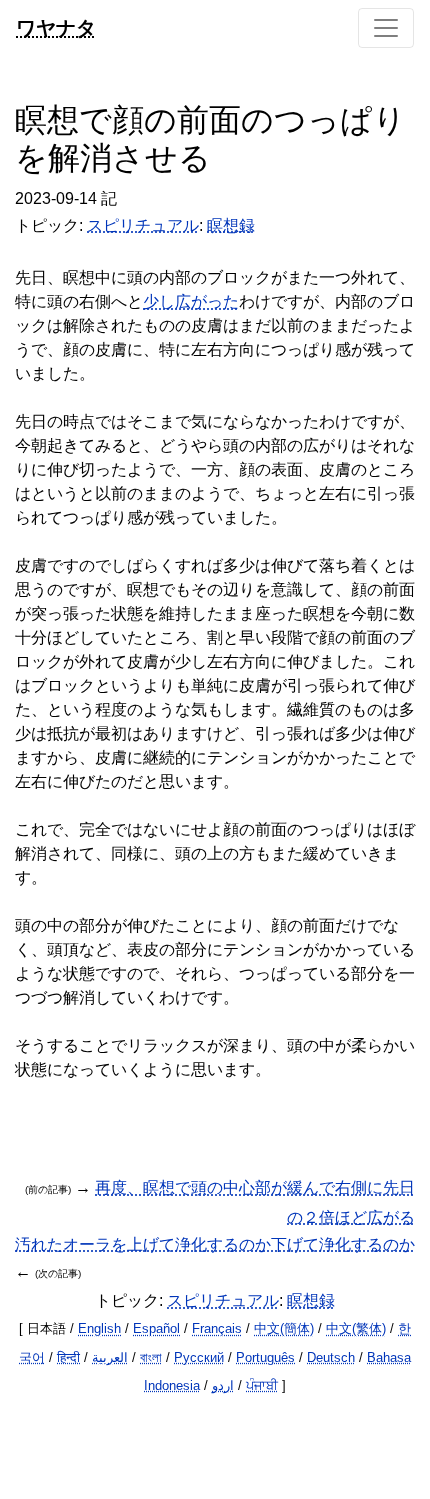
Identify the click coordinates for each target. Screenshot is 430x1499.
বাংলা (151, 1357)
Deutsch (331, 1357)
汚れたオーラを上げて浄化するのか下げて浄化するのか (215, 1244)
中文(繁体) (356, 1328)
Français (217, 1328)
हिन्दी (68, 1357)
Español (156, 1328)
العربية (110, 1357)
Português (265, 1357)
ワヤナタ (56, 27)
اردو (223, 1385)
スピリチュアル (143, 225)
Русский (199, 1357)
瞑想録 (231, 225)
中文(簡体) (284, 1328)
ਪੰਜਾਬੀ (262, 1385)
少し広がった (191, 301)
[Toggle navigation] (386, 28)
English (99, 1328)
